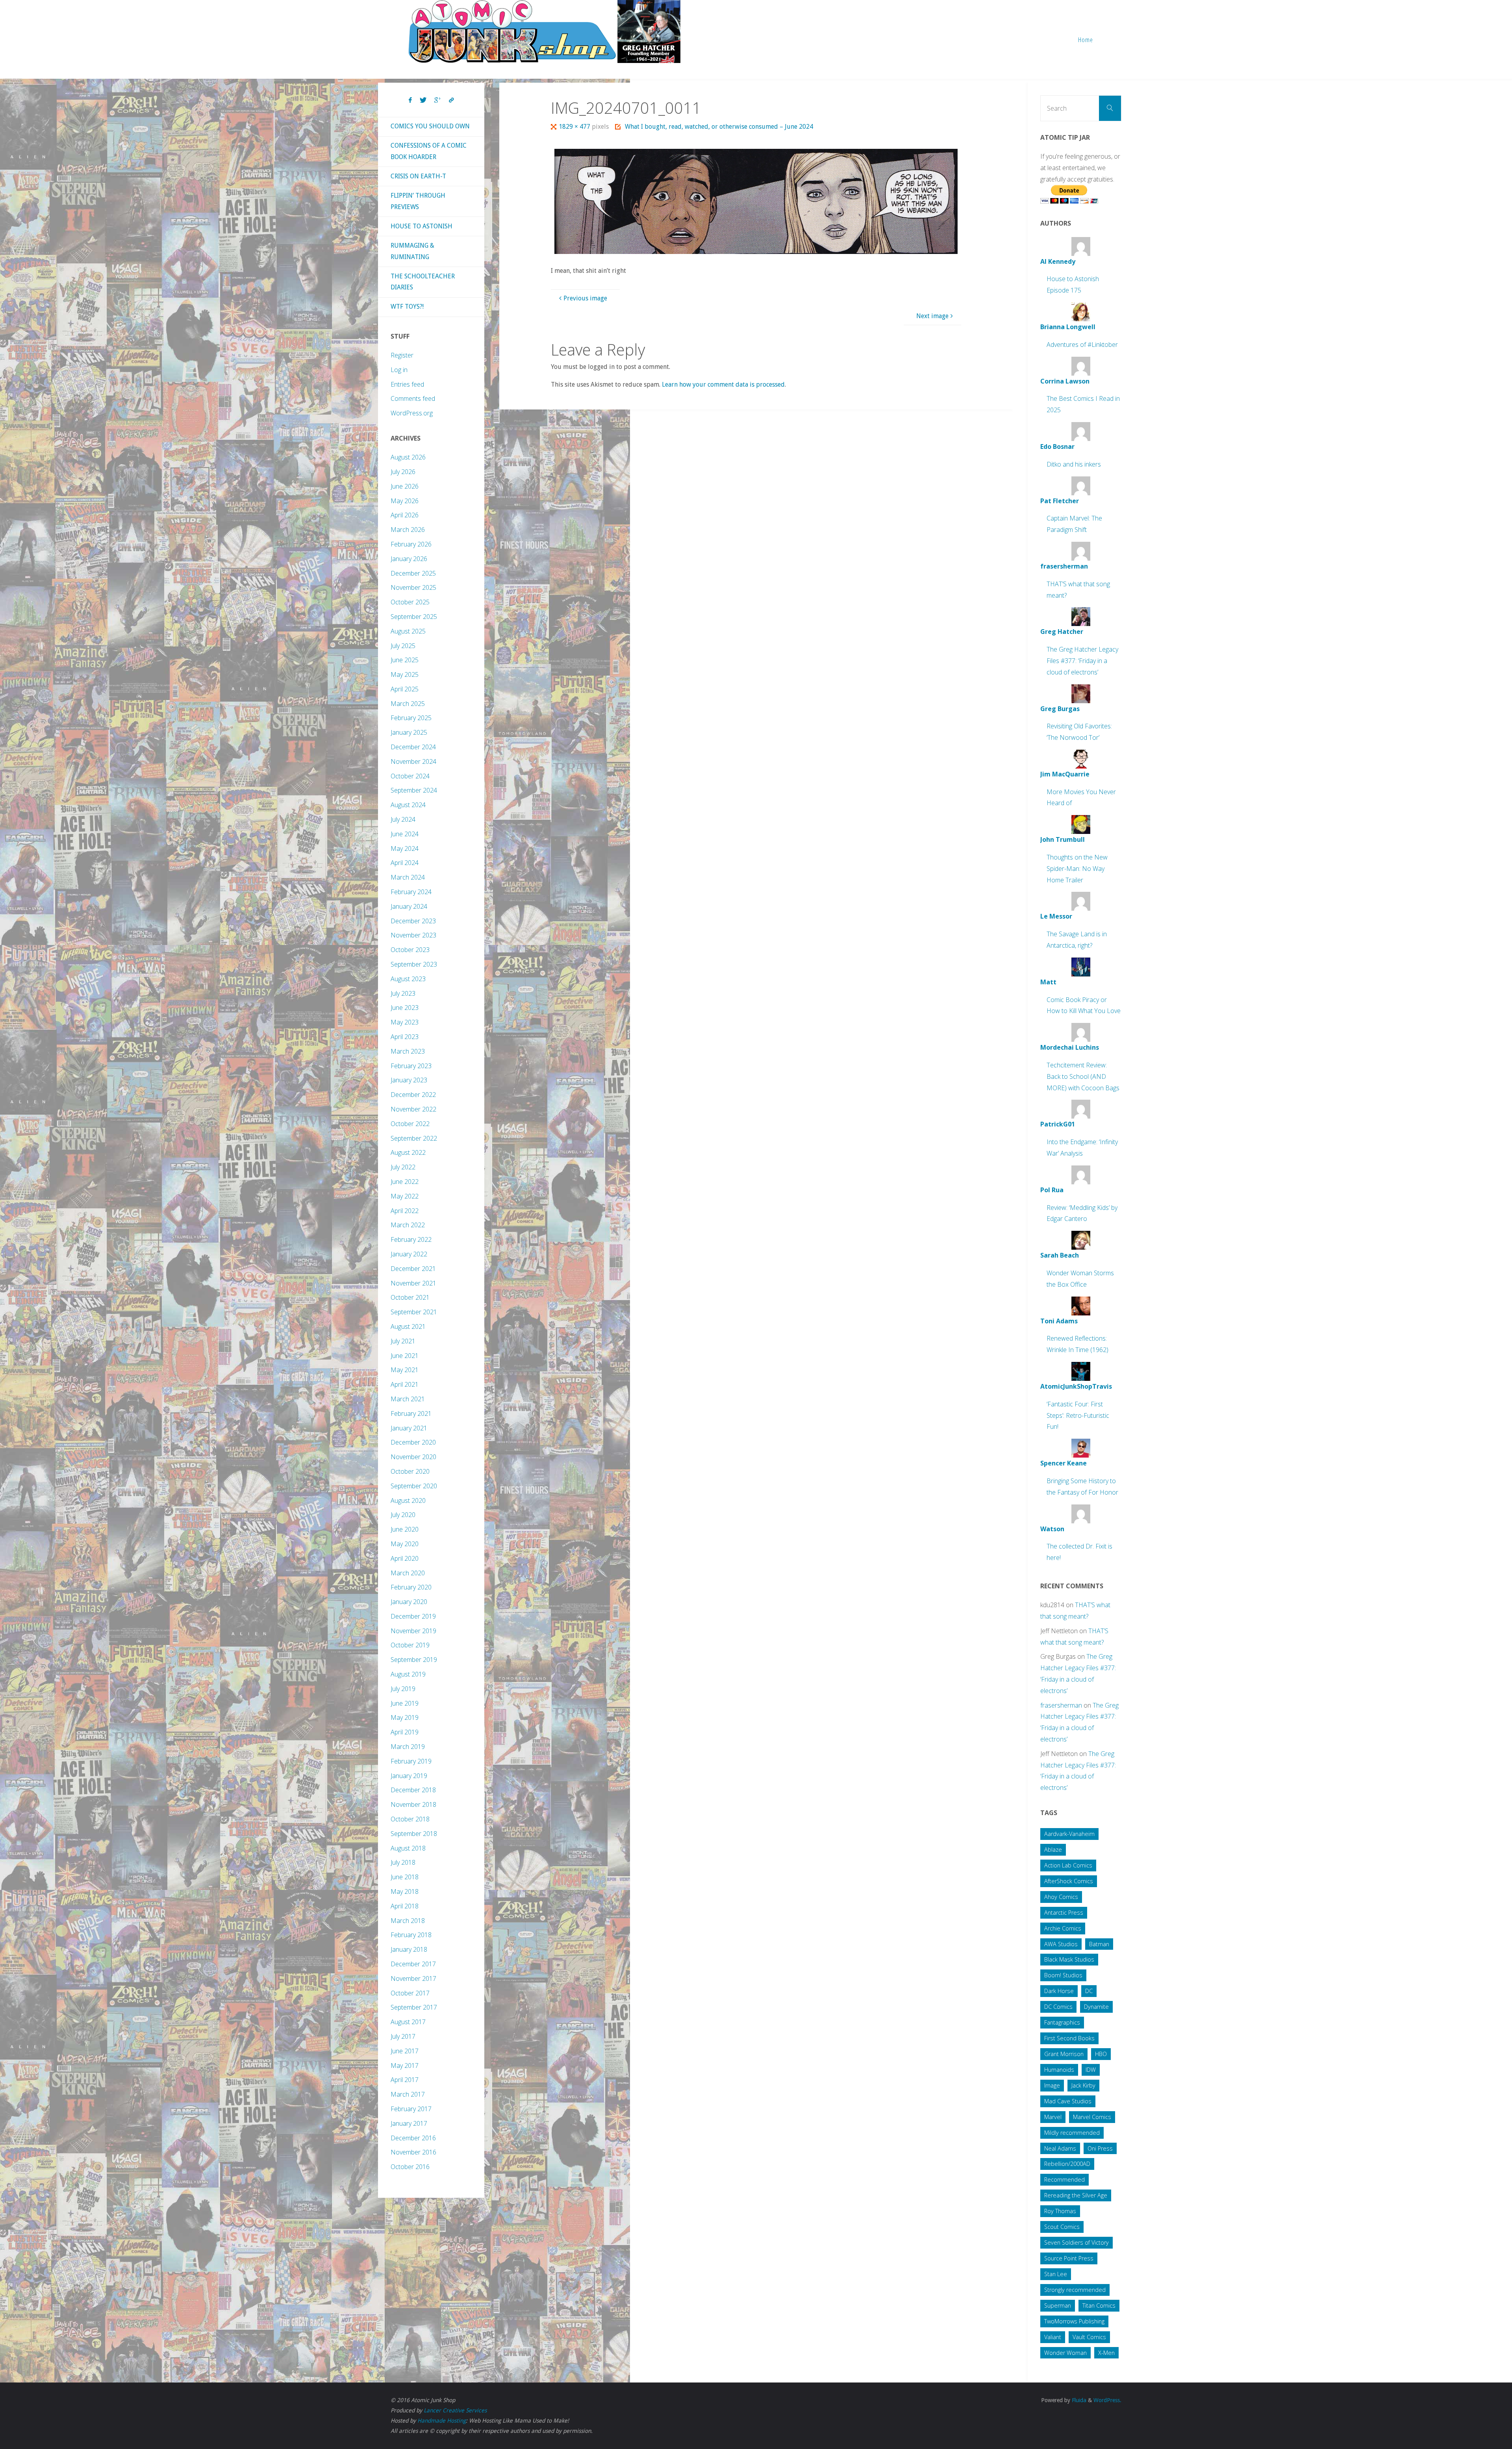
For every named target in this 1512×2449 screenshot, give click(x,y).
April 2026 (405, 515)
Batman (1099, 1944)
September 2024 (414, 790)
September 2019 (414, 1660)
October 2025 (410, 602)
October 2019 (410, 1645)
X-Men (1106, 2353)
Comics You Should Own (430, 126)
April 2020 (405, 1558)
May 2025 (405, 674)
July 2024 (403, 819)
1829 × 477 (575, 127)
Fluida (1078, 2400)
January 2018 (409, 1949)
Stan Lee (1056, 2274)
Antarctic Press (1064, 1913)
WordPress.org (412, 413)
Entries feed (407, 384)
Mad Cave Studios (1068, 2101)
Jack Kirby (1083, 2085)
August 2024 (408, 805)
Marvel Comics (1092, 2117)
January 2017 (409, 2123)
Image (1052, 2085)
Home (1086, 40)
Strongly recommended (1075, 2290)
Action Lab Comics (1068, 1865)
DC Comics (1058, 2007)
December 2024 (413, 747)
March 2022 (408, 1225)
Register (402, 355)
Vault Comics (1089, 2337)
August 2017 (408, 2022)
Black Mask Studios (1069, 1959)
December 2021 (413, 1269)
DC (1089, 1991)
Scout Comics (1062, 2227)
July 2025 (403, 646)
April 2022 (405, 1211)
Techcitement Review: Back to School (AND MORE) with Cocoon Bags (1083, 1076)
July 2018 (403, 1862)
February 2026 (411, 544)
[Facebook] (410, 100)
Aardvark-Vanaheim (1069, 1834)
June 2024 (405, 834)
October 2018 (410, 1819)
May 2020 (405, 1544)
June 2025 (405, 660)
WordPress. (1107, 2400)
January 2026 (409, 559)
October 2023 (410, 950)
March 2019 (408, 1747)
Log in (399, 370)
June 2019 (405, 1703)
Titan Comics (1099, 2305)
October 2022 (410, 1124)
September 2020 (414, 1486)
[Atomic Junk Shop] (544, 31)
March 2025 (408, 704)
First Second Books (1069, 2038)
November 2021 (413, 1283)
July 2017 (403, 2036)
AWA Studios (1061, 1944)
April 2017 (405, 2080)
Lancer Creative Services (455, 2410)
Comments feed (413, 398)
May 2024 (405, 848)
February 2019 (411, 1761)
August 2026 (408, 457)
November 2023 (413, 935)
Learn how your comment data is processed (723, 384)
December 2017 (413, 1964)
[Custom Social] (451, 100)
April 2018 (405, 1906)
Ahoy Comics (1061, 1897)
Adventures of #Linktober (1082, 345)
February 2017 (411, 2109)
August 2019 (408, 1674)
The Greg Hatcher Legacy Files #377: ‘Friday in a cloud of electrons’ (1082, 661)
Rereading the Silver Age (1076, 2195)
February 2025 (411, 718)
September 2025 (414, 617)
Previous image (585, 298)
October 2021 (410, 1297)
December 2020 (413, 1442)
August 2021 (408, 1326)
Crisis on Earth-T (418, 176)
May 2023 (405, 1022)
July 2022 (403, 1167)
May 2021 (405, 1370)
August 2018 (408, 1848)
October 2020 (410, 1471)
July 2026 (403, 472)
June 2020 (405, 1529)
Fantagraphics (1062, 2022)
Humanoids (1059, 2070)
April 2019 (405, 1732)
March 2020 (408, 1573)
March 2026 (408, 530)
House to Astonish (422, 226)
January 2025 (409, 732)
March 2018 (408, 1921)
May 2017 (405, 2066)
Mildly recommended (1072, 2133)
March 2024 (408, 877)
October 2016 (410, 2167)
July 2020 (403, 1515)
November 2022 (413, 1109)
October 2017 (410, 1993)
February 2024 (411, 892)
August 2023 (408, 979)
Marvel (1053, 2117)
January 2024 (409, 906)
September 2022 (414, 1138)
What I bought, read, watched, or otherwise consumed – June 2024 (719, 127)
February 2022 (411, 1239)
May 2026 (405, 501)
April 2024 (405, 863)
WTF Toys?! (407, 307)
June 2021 (405, 1356)
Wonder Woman (1065, 2353)
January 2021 (409, 1428)
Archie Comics (1063, 1928)
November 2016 (413, 2152)
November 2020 (413, 1457)
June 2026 (405, 486)
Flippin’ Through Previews (418, 201)
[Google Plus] (438, 100)
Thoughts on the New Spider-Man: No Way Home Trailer (1077, 869)
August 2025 (408, 631)
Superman (1058, 2305)
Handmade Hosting (442, 2421)
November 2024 (413, 761)
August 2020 (408, 1501)
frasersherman (1061, 1705)
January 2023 (409, 1080)
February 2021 (411, 1413)
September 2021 (414, 1312)
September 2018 (414, 1834)
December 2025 (413, 573)
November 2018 (413, 1804)
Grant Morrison (1064, 2054)
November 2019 (413, 1631)
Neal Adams (1060, 2148)
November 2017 (413, 1978)
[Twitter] (423, 100)
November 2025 (413, 587)
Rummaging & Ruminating (412, 251)
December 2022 (413, 1095)
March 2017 (408, 2094)
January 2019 (409, 1776)
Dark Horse (1059, 1991)
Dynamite (1096, 2007)
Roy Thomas (1060, 2211)
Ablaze (1053, 1850)
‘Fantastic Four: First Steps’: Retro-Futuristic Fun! (1078, 1415)
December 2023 (413, 921)
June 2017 (405, 2051)
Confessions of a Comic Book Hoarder (429, 151)
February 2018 (411, 1935)
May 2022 (405, 1196)
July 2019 (403, 1689)
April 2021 (405, 1384)
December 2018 (413, 1790)
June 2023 (405, 1008)
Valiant (1053, 2337)
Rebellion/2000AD (1067, 2164)
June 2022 (405, 1182)
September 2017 (414, 2007)
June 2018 (405, 1877)
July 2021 (403, 1341)
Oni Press (1100, 2148)
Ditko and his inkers (1074, 464)
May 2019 (405, 1717)
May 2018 (405, 1891)
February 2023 (411, 1066)
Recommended (1065, 2179)
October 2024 (410, 776)
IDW (1091, 2070)
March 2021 (408, 1399)
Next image (932, 316)
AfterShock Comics (1069, 1881)
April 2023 (405, 1037)
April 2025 (405, 689)
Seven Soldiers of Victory (1077, 2242)
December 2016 (413, 2138)
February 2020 (411, 1587)
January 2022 (409, 1254)
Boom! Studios (1063, 1975)
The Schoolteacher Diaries (423, 282)
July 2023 (403, 993)
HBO (1101, 2054)
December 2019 (413, 1616)
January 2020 (409, 1602)
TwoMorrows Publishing (1074, 2321)
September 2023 (414, 964)
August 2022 (408, 1152)
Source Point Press (1069, 2258)
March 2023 (408, 1051)
